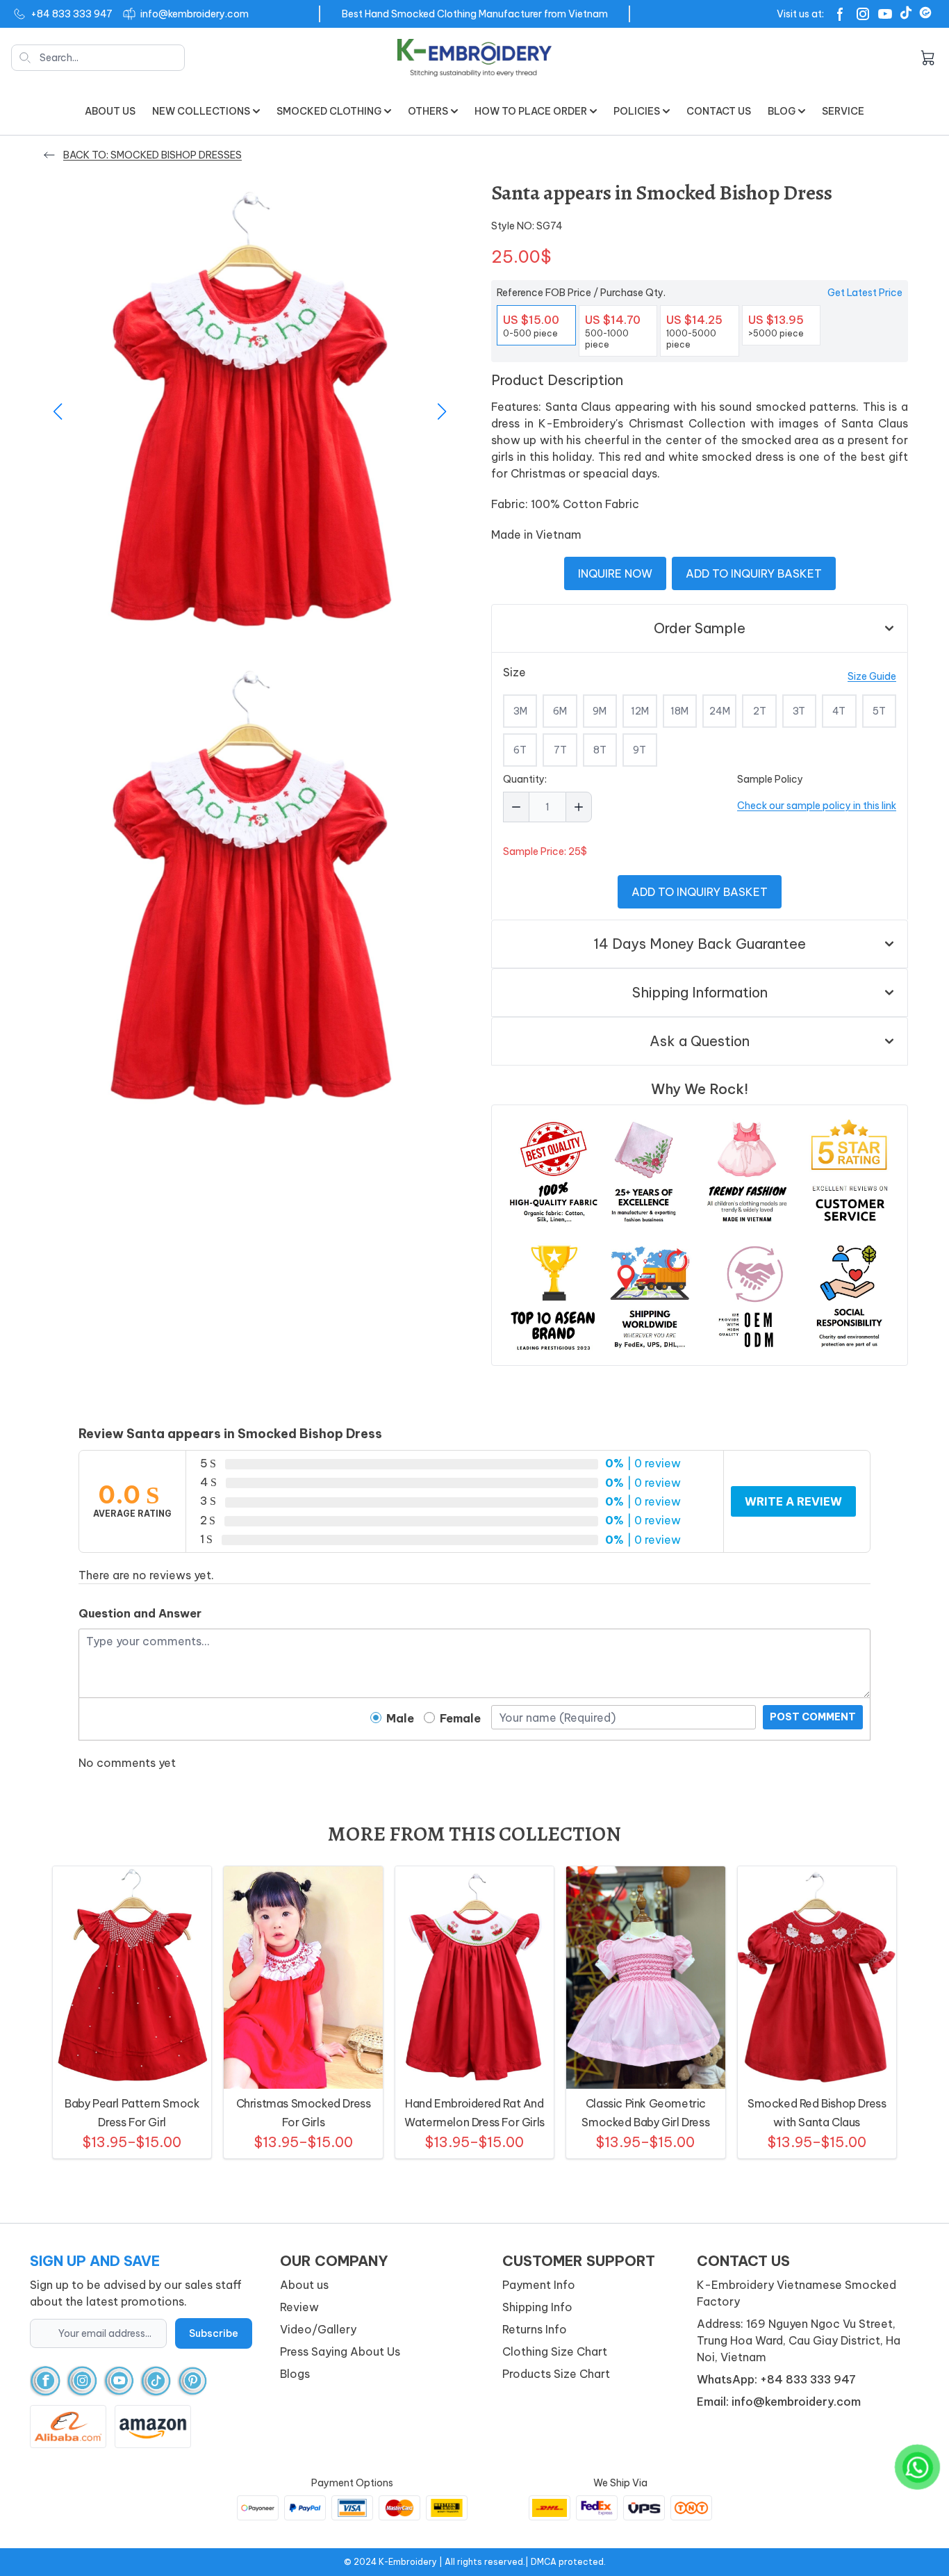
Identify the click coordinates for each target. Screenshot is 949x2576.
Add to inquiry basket (754, 573)
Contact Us (719, 111)
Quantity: (525, 779)
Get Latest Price (865, 293)
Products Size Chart (556, 2374)
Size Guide (872, 676)
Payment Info (539, 2285)
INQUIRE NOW (615, 573)
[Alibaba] (925, 13)
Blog (782, 111)
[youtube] (119, 2381)
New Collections (201, 111)
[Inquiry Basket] (927, 58)
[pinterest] (193, 2381)
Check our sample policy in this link (817, 806)
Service (843, 111)
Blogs (295, 2374)
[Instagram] (863, 14)
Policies (637, 111)
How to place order (531, 111)
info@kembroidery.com (195, 14)
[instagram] (82, 2381)
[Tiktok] (906, 13)
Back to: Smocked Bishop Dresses (152, 155)
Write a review (793, 1501)
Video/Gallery (318, 2329)
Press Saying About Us (340, 2351)
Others (428, 111)
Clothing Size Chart (555, 2351)
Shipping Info (537, 2307)
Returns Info (535, 2329)
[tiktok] (156, 2381)
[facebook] (46, 2381)
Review (299, 2307)
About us (110, 111)
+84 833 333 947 (72, 14)
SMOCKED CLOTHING (329, 111)
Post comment (813, 1717)
